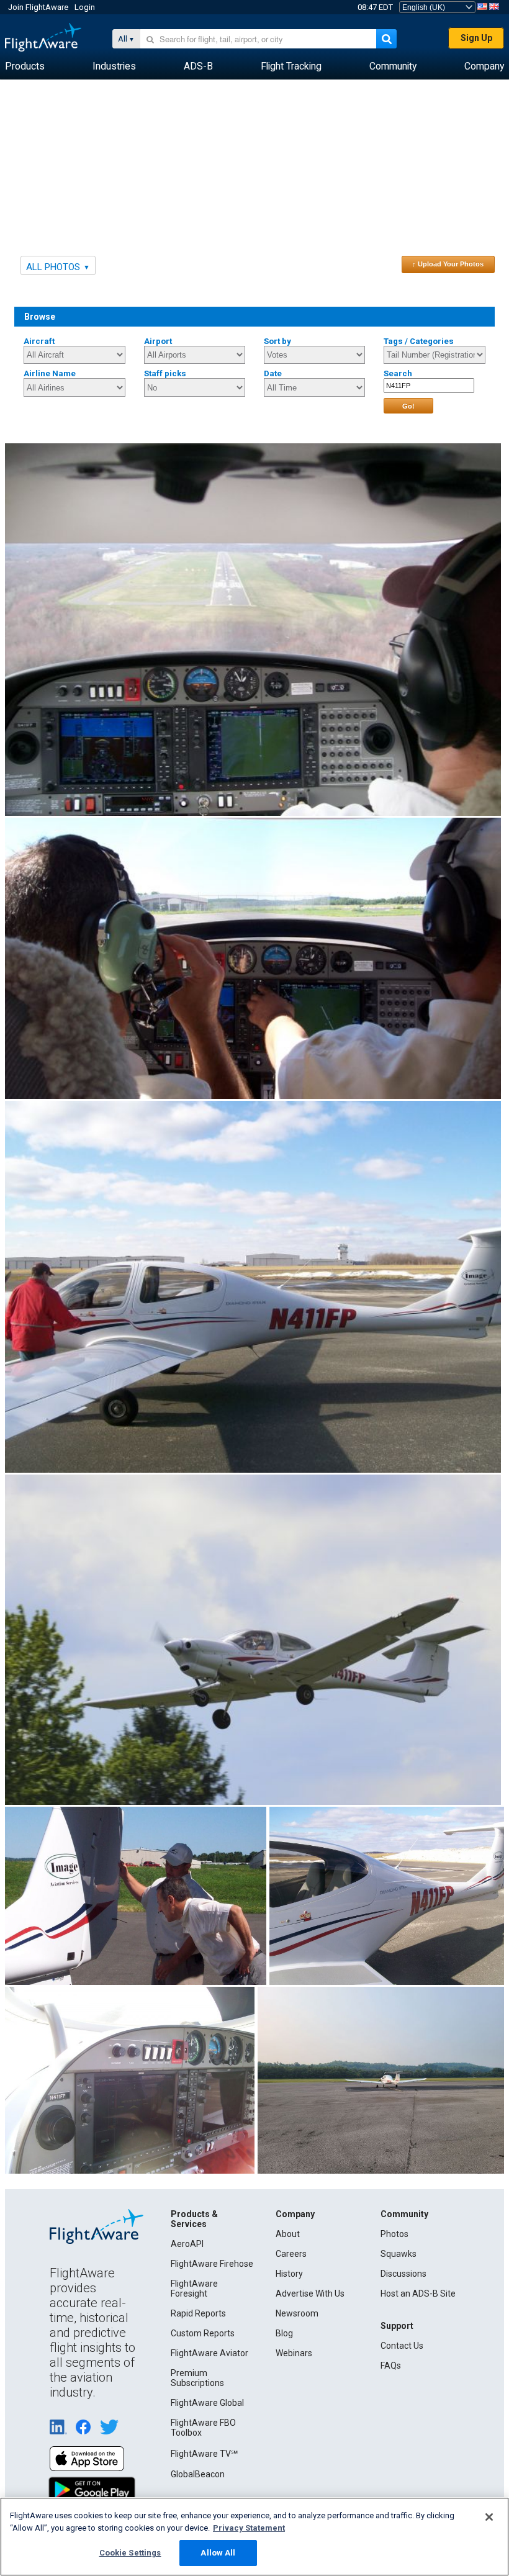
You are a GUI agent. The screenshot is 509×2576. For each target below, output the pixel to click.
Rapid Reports (198, 2313)
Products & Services (194, 2219)
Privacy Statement (249, 2528)
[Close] (489, 2517)
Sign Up (476, 38)
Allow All (218, 2553)
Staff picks (165, 373)
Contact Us (402, 2346)
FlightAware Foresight (194, 2289)
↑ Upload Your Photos (448, 264)
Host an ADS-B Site (418, 2294)
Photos (394, 2234)
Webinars (294, 2353)
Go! (408, 406)
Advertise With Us (310, 2294)
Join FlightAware (38, 7)
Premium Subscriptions (197, 2378)
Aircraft (39, 341)
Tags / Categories (419, 341)
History (289, 2274)
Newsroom (297, 2313)
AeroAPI (187, 2244)
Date (273, 373)
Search (398, 373)
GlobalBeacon (198, 2474)
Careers (291, 2254)
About (288, 2234)
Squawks (399, 2254)
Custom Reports (203, 2333)
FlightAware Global (207, 2403)
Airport (158, 341)
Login (85, 7)
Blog (284, 2333)
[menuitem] (25, 66)
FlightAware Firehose (212, 2264)
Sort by (277, 341)
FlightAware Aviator (209, 2353)
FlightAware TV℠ (204, 2454)
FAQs (391, 2366)
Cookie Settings (130, 2553)
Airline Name (50, 373)
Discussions (403, 2274)
